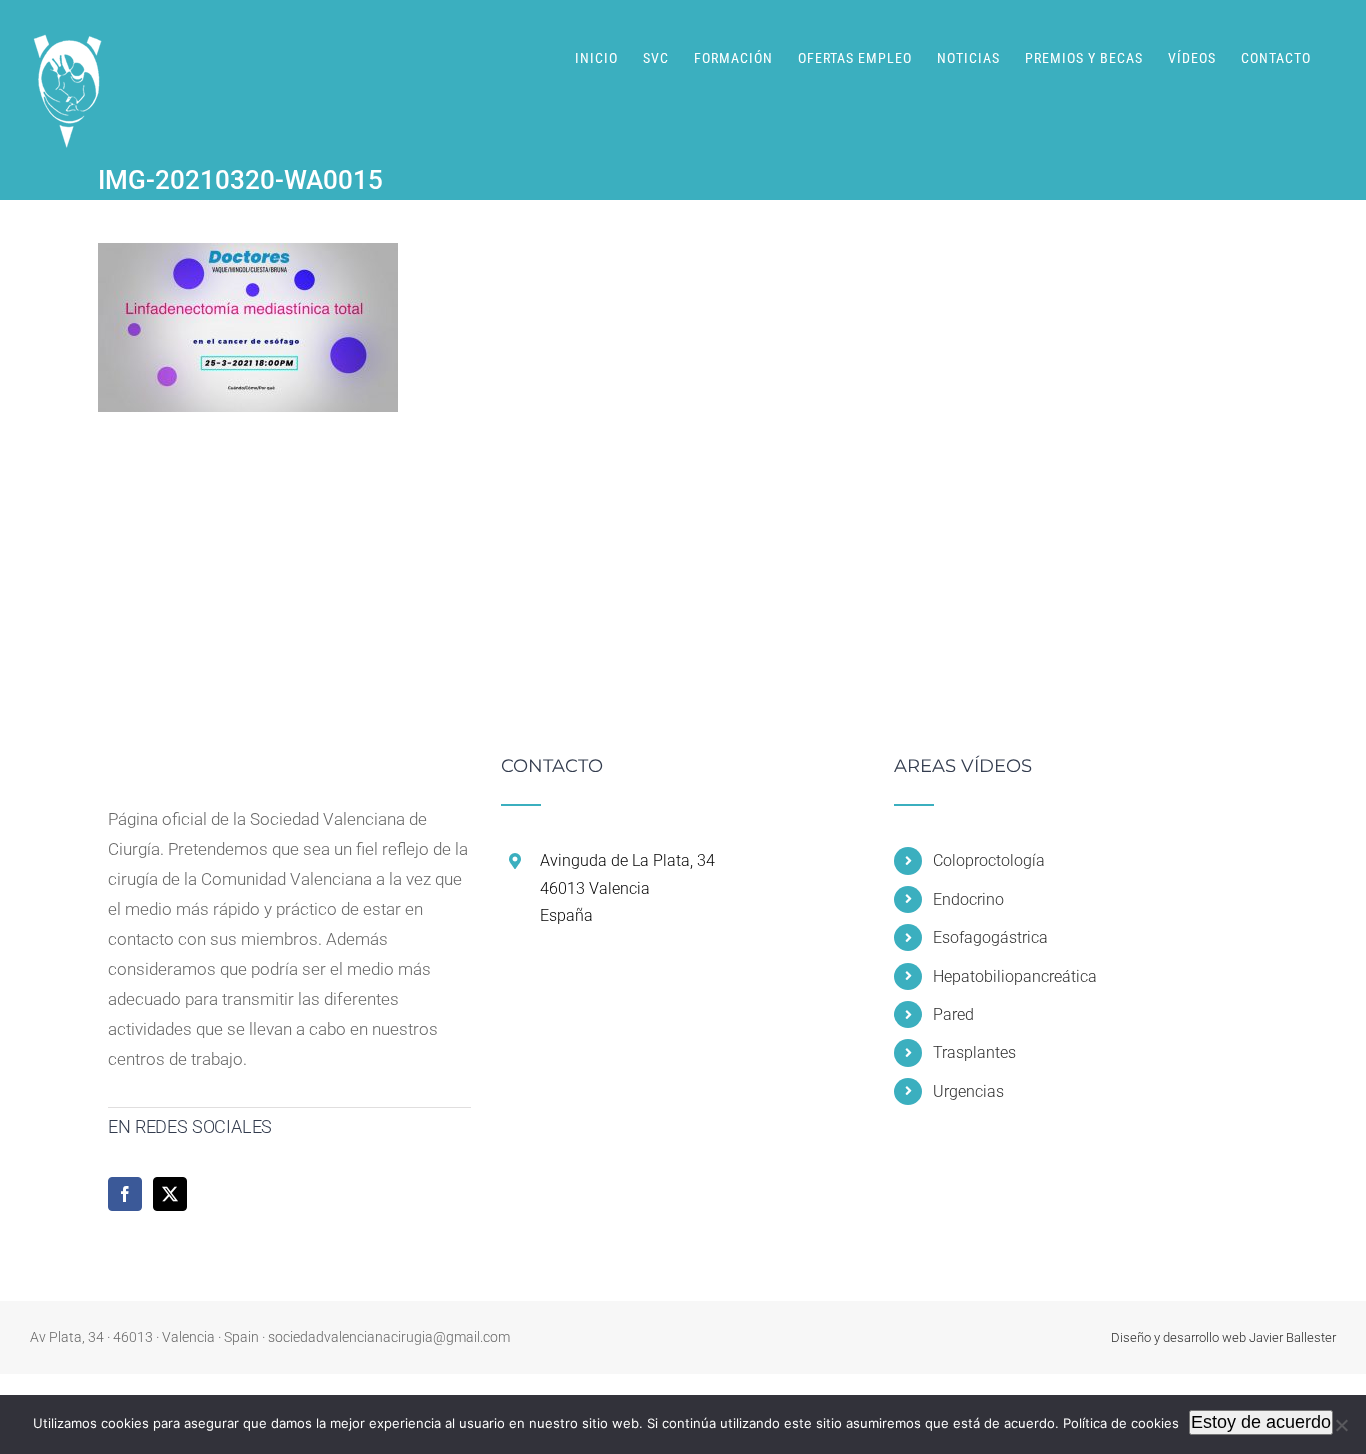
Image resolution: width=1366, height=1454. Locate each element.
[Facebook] (125, 1194)
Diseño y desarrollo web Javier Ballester (1223, 1337)
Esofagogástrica (990, 937)
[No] (1341, 1425)
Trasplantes (974, 1052)
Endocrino (968, 899)
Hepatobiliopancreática (1015, 976)
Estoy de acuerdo (1261, 1422)
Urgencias (968, 1091)
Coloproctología (989, 860)
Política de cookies (1121, 1423)
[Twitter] (170, 1194)
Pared (953, 1014)
